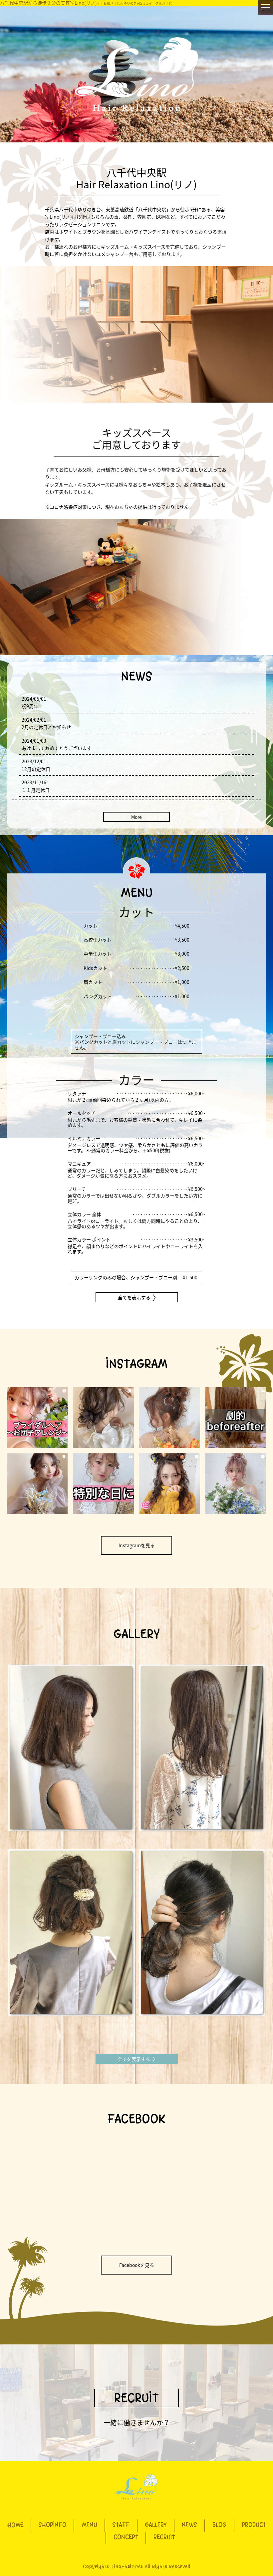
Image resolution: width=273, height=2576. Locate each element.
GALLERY (156, 2525)
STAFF (121, 2525)
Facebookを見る (137, 2265)
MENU (89, 2525)
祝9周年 (30, 706)
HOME (15, 2525)
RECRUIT (136, 2398)
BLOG (219, 2525)
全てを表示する (134, 1297)
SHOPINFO (52, 2525)
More (136, 817)
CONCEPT (126, 2537)
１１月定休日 (36, 790)
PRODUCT (254, 2525)
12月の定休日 (36, 769)
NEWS (189, 2525)
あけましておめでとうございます (57, 748)
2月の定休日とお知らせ (46, 727)
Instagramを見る (137, 1545)
